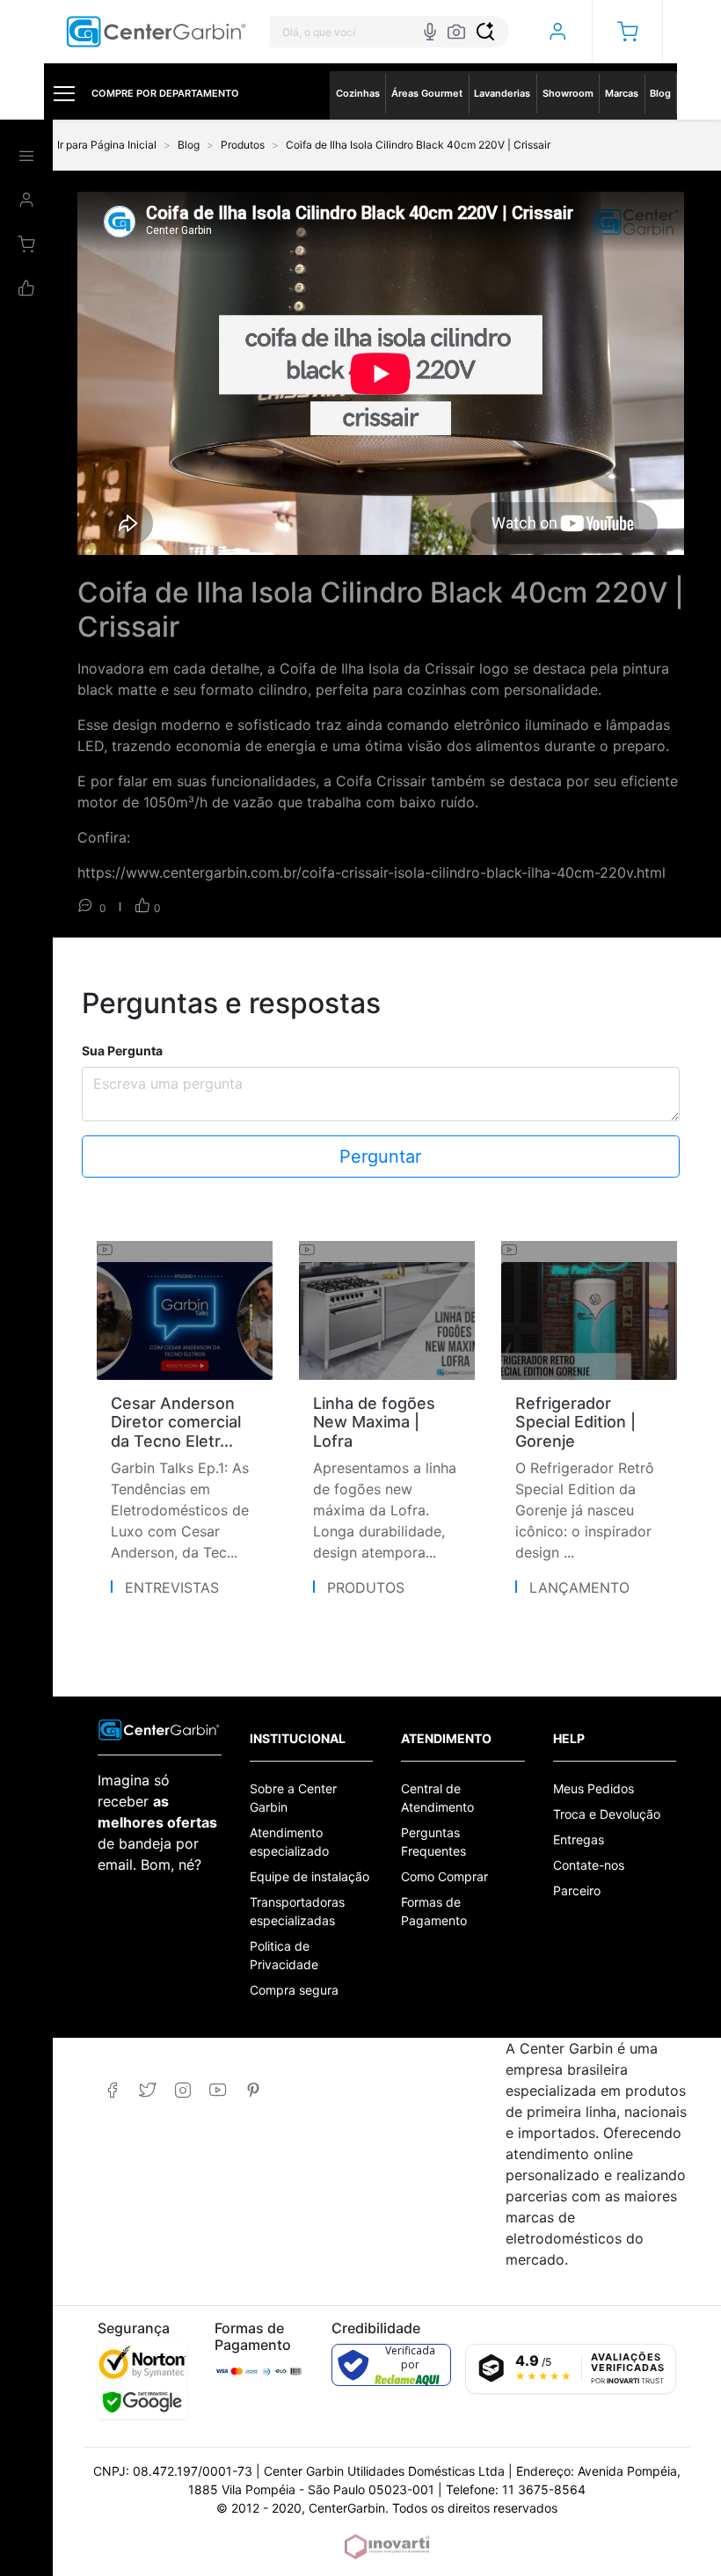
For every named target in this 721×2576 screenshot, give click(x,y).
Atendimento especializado (289, 1842)
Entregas (579, 1839)
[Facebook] (112, 2090)
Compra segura (294, 1990)
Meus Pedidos (594, 1788)
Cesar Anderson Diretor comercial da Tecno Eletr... (176, 1422)
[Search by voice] (430, 32)
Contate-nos (589, 1865)
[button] (627, 32)
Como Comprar (444, 1876)
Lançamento (579, 1587)
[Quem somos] (159, 1728)
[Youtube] (218, 2090)
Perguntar (380, 1157)
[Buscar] (485, 32)
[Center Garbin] (157, 32)
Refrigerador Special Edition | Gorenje (575, 1422)
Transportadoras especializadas (297, 1911)
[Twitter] (147, 2090)
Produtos (366, 1587)
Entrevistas (172, 1587)
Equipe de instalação (310, 1876)
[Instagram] (182, 2090)
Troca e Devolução (607, 1814)
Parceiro (577, 1890)
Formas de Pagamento (434, 1911)
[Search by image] (456, 32)
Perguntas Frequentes (433, 1842)
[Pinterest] (253, 2090)
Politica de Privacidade (284, 1955)
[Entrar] (557, 32)
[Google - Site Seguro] (142, 2401)
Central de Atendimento (437, 1798)
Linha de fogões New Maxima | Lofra (374, 1422)
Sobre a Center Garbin (293, 1798)
